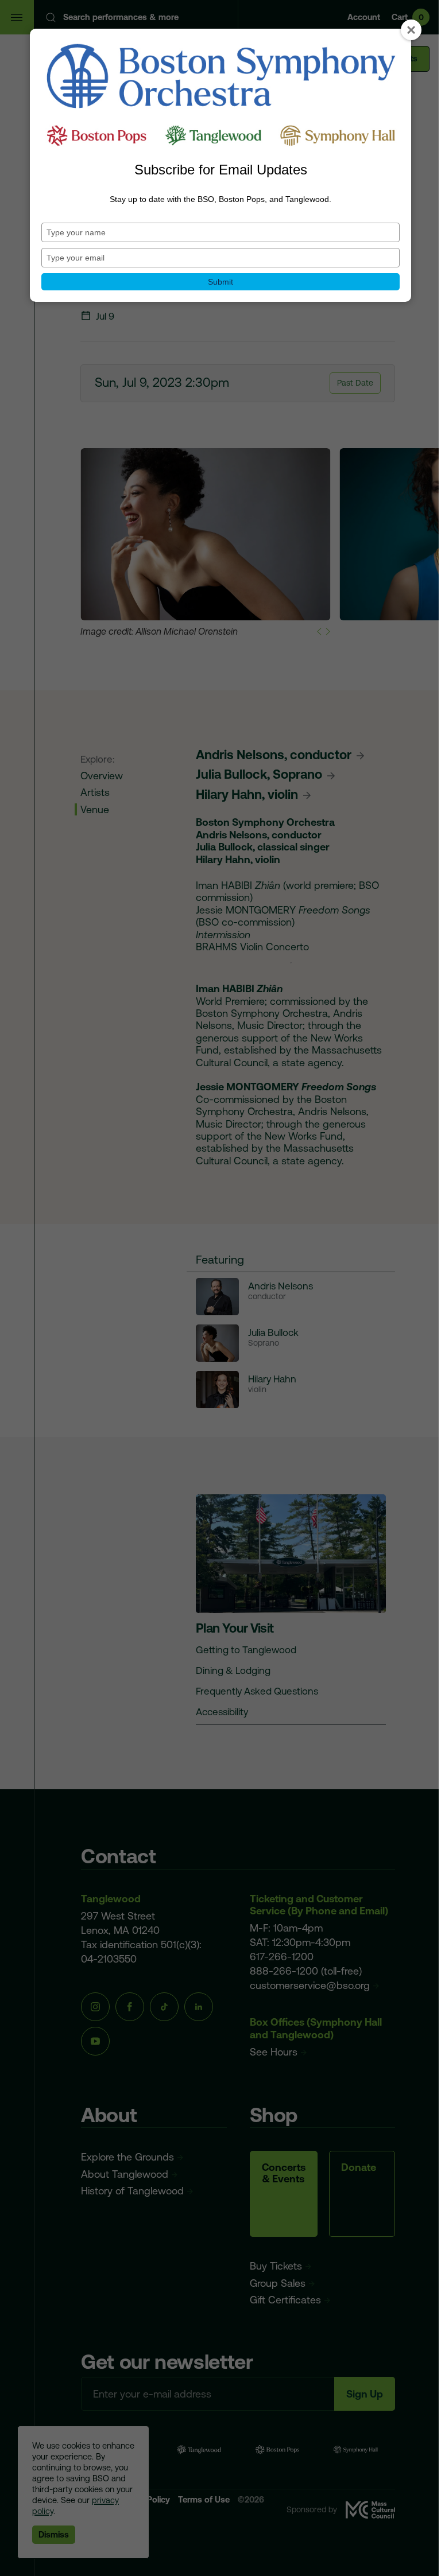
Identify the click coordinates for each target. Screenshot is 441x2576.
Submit (220, 282)
